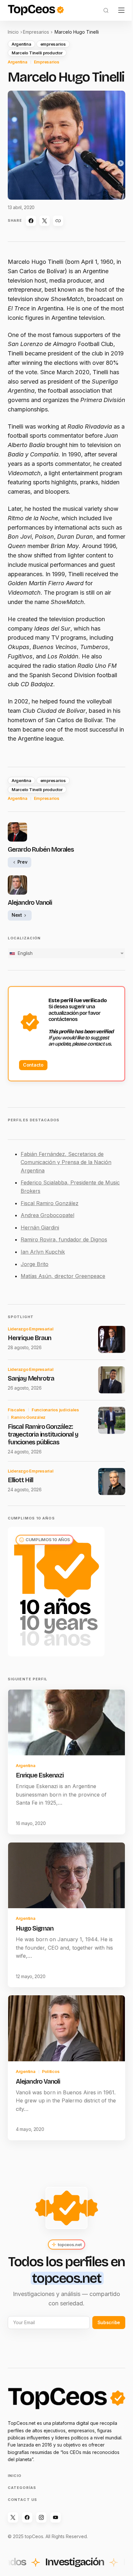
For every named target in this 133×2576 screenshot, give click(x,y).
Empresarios (36, 32)
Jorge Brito (35, 1264)
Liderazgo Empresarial (31, 1329)
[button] (106, 10)
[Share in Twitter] (45, 221)
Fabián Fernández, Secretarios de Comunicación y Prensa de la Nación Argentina (66, 1162)
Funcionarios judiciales (55, 1410)
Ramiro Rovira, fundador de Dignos (64, 1239)
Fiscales (16, 1410)
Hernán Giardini (40, 1227)
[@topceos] (13, 2517)
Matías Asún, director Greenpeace (63, 1276)
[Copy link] (58, 221)
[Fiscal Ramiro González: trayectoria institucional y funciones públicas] (112, 1420)
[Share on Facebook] (31, 221)
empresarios (53, 44)
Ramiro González (28, 1417)
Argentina (21, 44)
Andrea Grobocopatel (47, 1215)
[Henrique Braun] (112, 1339)
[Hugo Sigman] (66, 1876)
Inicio (13, 32)
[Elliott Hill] (112, 1482)
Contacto (33, 1065)
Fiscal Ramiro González (50, 1203)
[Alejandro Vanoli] (66, 2028)
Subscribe (109, 2322)
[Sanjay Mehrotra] (112, 1380)
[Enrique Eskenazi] (66, 1722)
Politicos (51, 2071)
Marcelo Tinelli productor (37, 53)
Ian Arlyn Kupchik (43, 1252)
